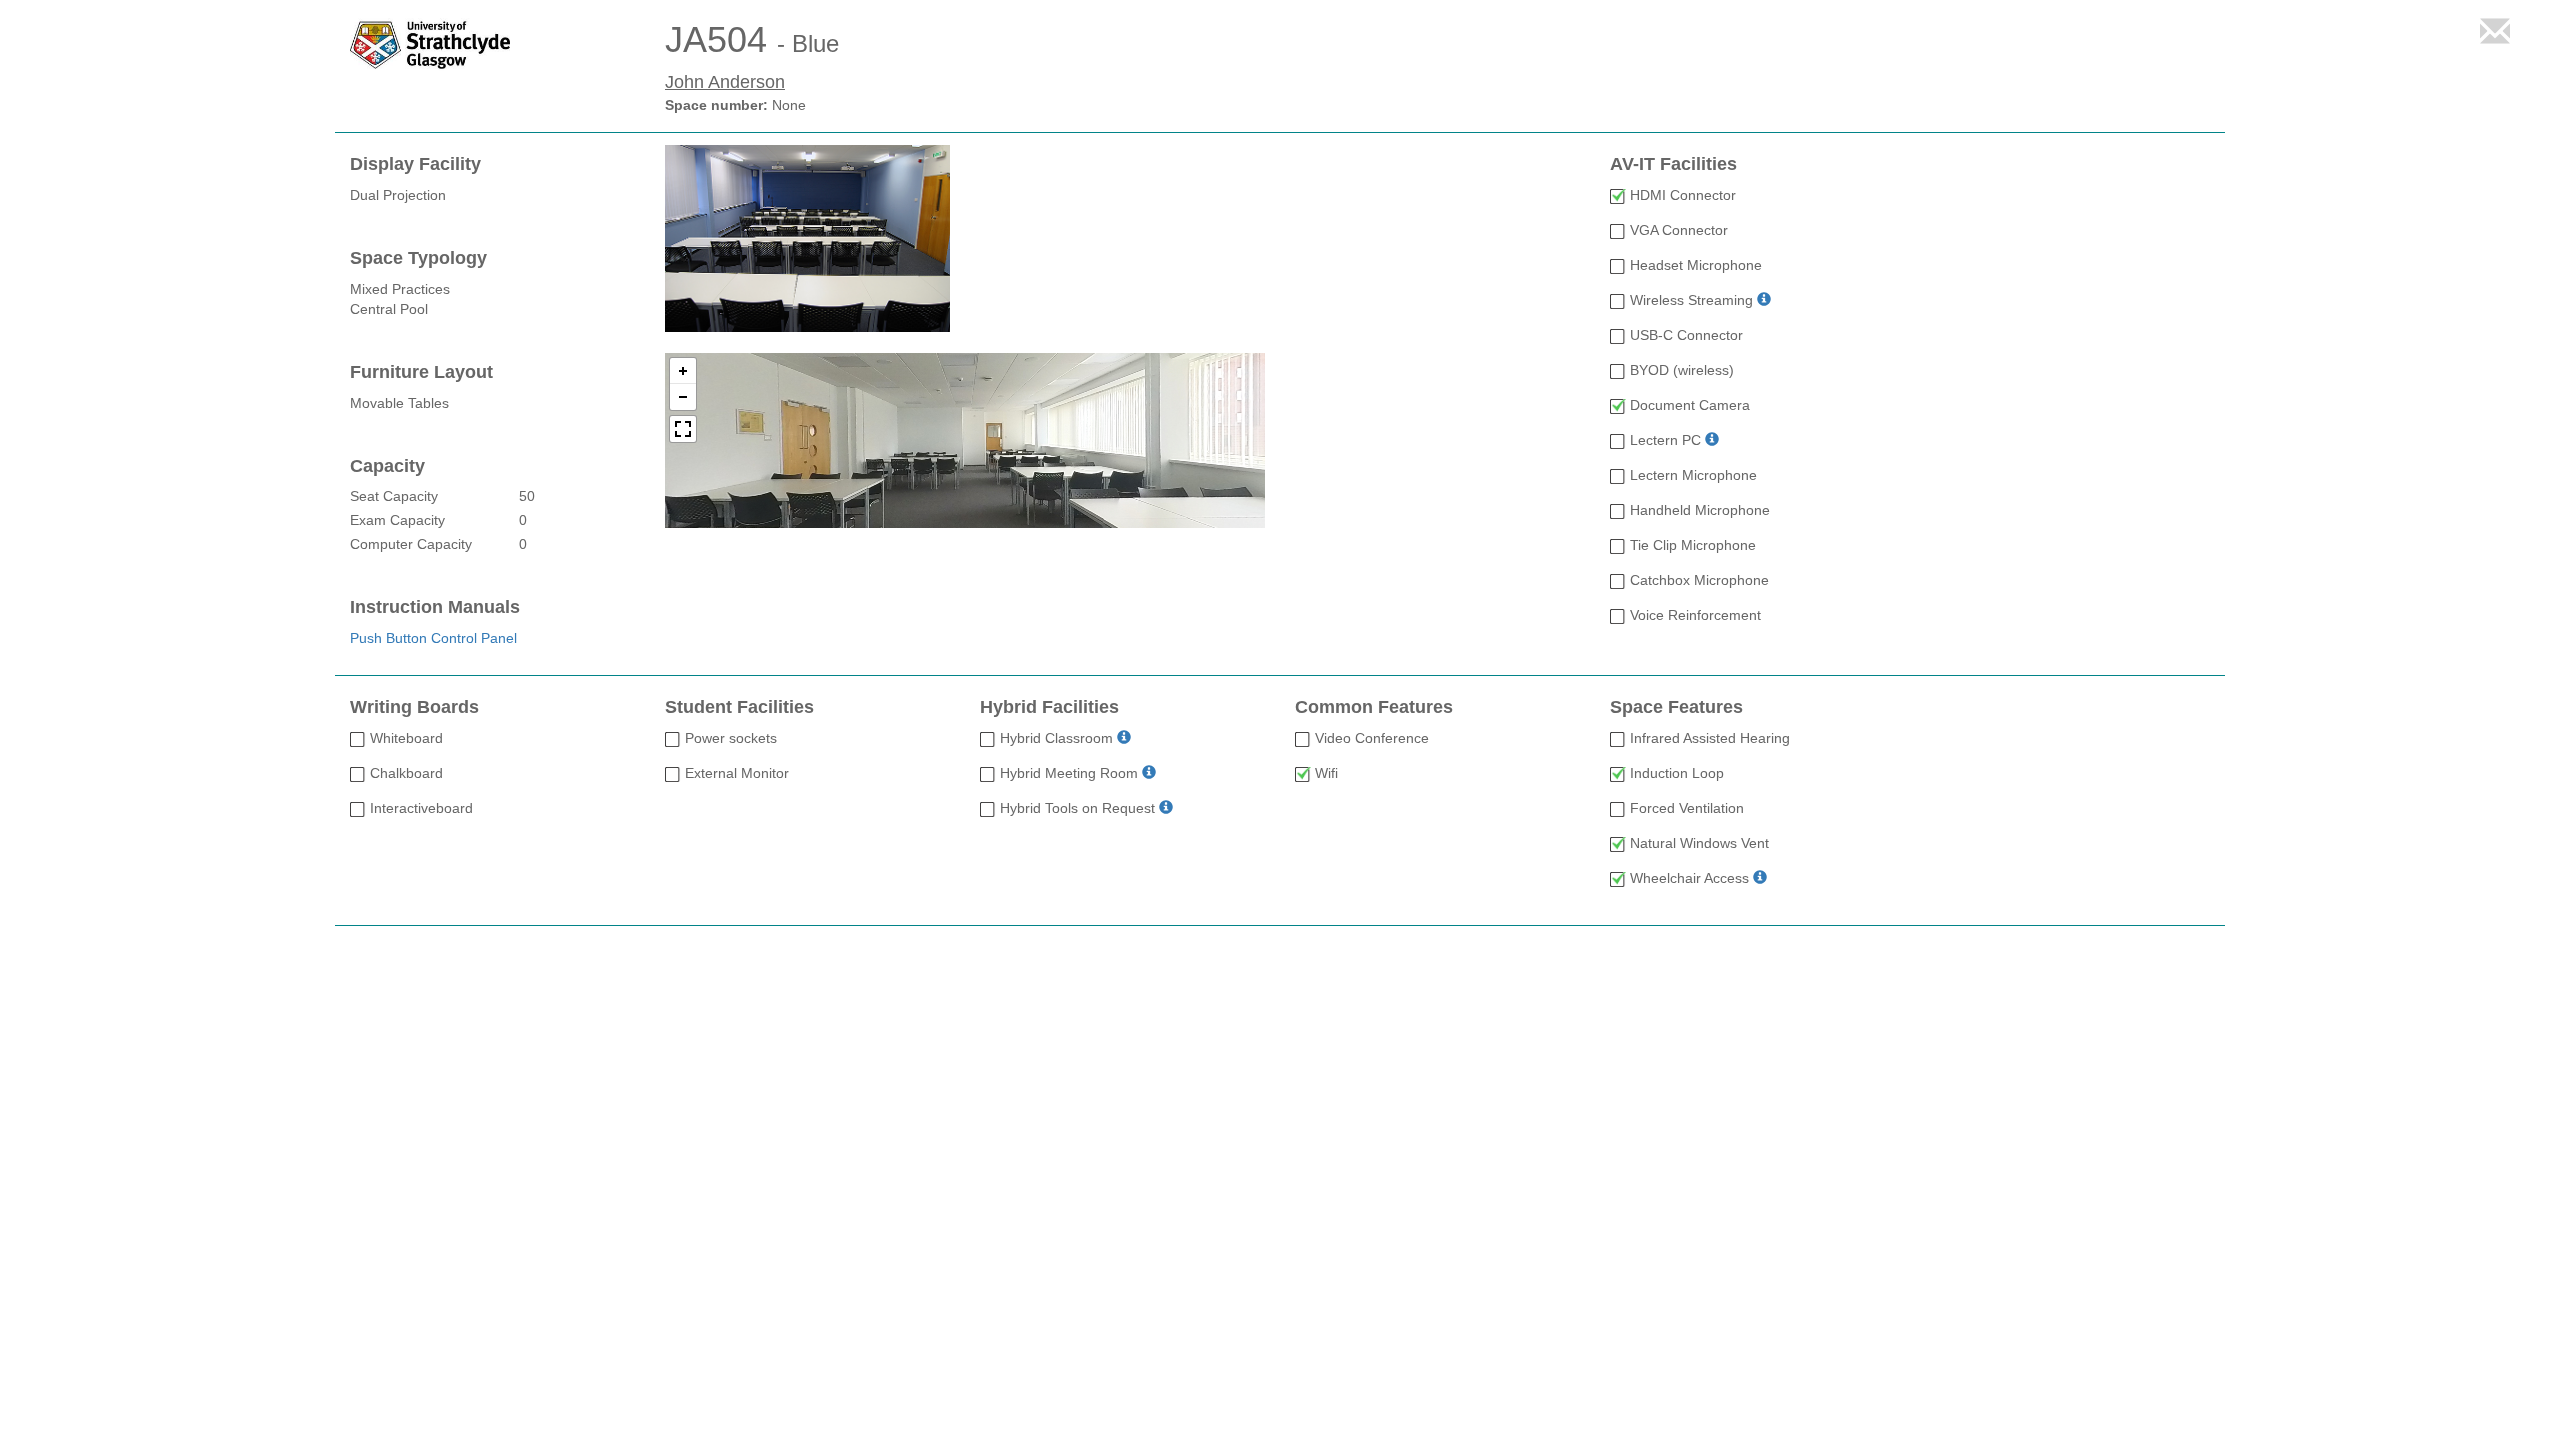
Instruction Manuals (435, 607)
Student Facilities (739, 707)
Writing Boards (414, 707)
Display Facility (415, 164)
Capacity (387, 466)
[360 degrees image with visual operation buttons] (965, 440)
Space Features (1676, 707)
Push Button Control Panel (433, 638)
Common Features (1374, 707)
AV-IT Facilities (1673, 164)
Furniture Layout (421, 372)
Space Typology (418, 258)
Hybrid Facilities (1049, 707)
